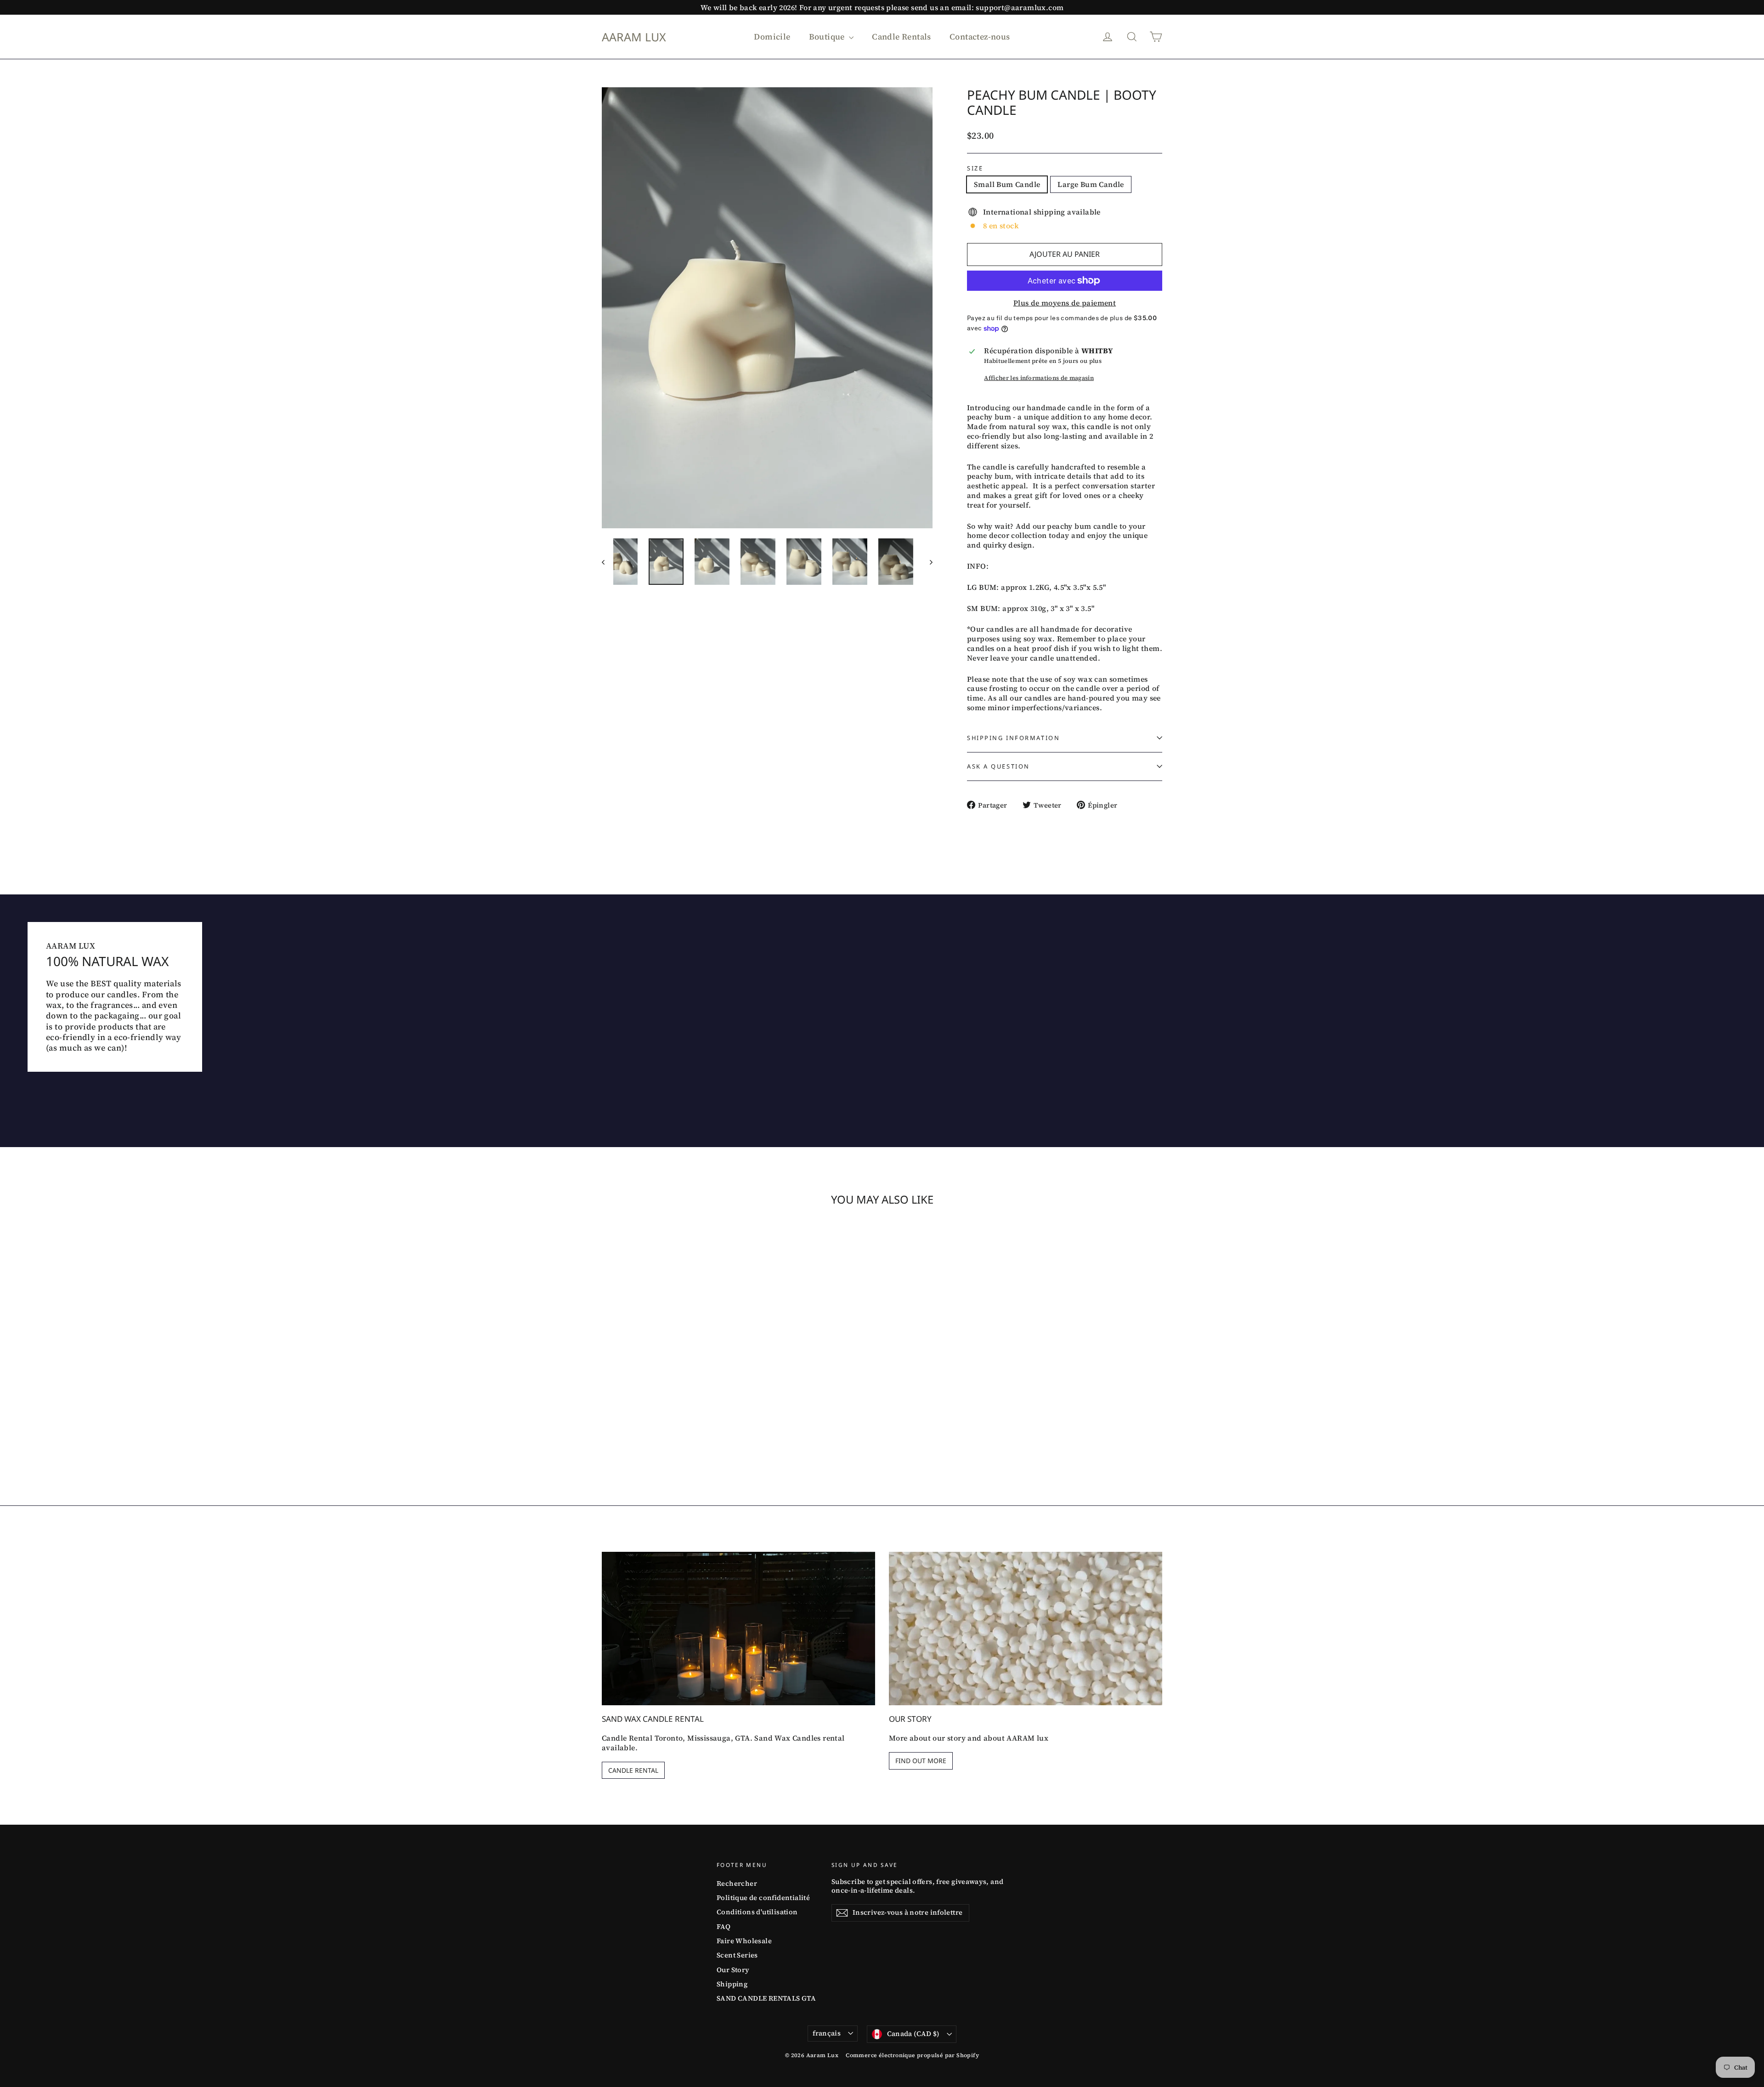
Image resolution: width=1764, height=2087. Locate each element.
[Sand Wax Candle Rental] (738, 1629)
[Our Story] (1026, 1629)
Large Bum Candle (1091, 184)
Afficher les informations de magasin (1039, 378)
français (827, 2033)
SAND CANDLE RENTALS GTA (766, 1998)
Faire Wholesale (744, 1941)
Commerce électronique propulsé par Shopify (912, 2055)
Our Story (733, 1970)
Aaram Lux (634, 37)
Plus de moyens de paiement (1065, 303)
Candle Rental (633, 1770)
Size (975, 168)
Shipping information (1013, 738)
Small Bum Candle (1007, 184)
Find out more (921, 1761)
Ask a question (998, 766)
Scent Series (737, 1955)
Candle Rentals (902, 37)
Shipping (732, 1984)
